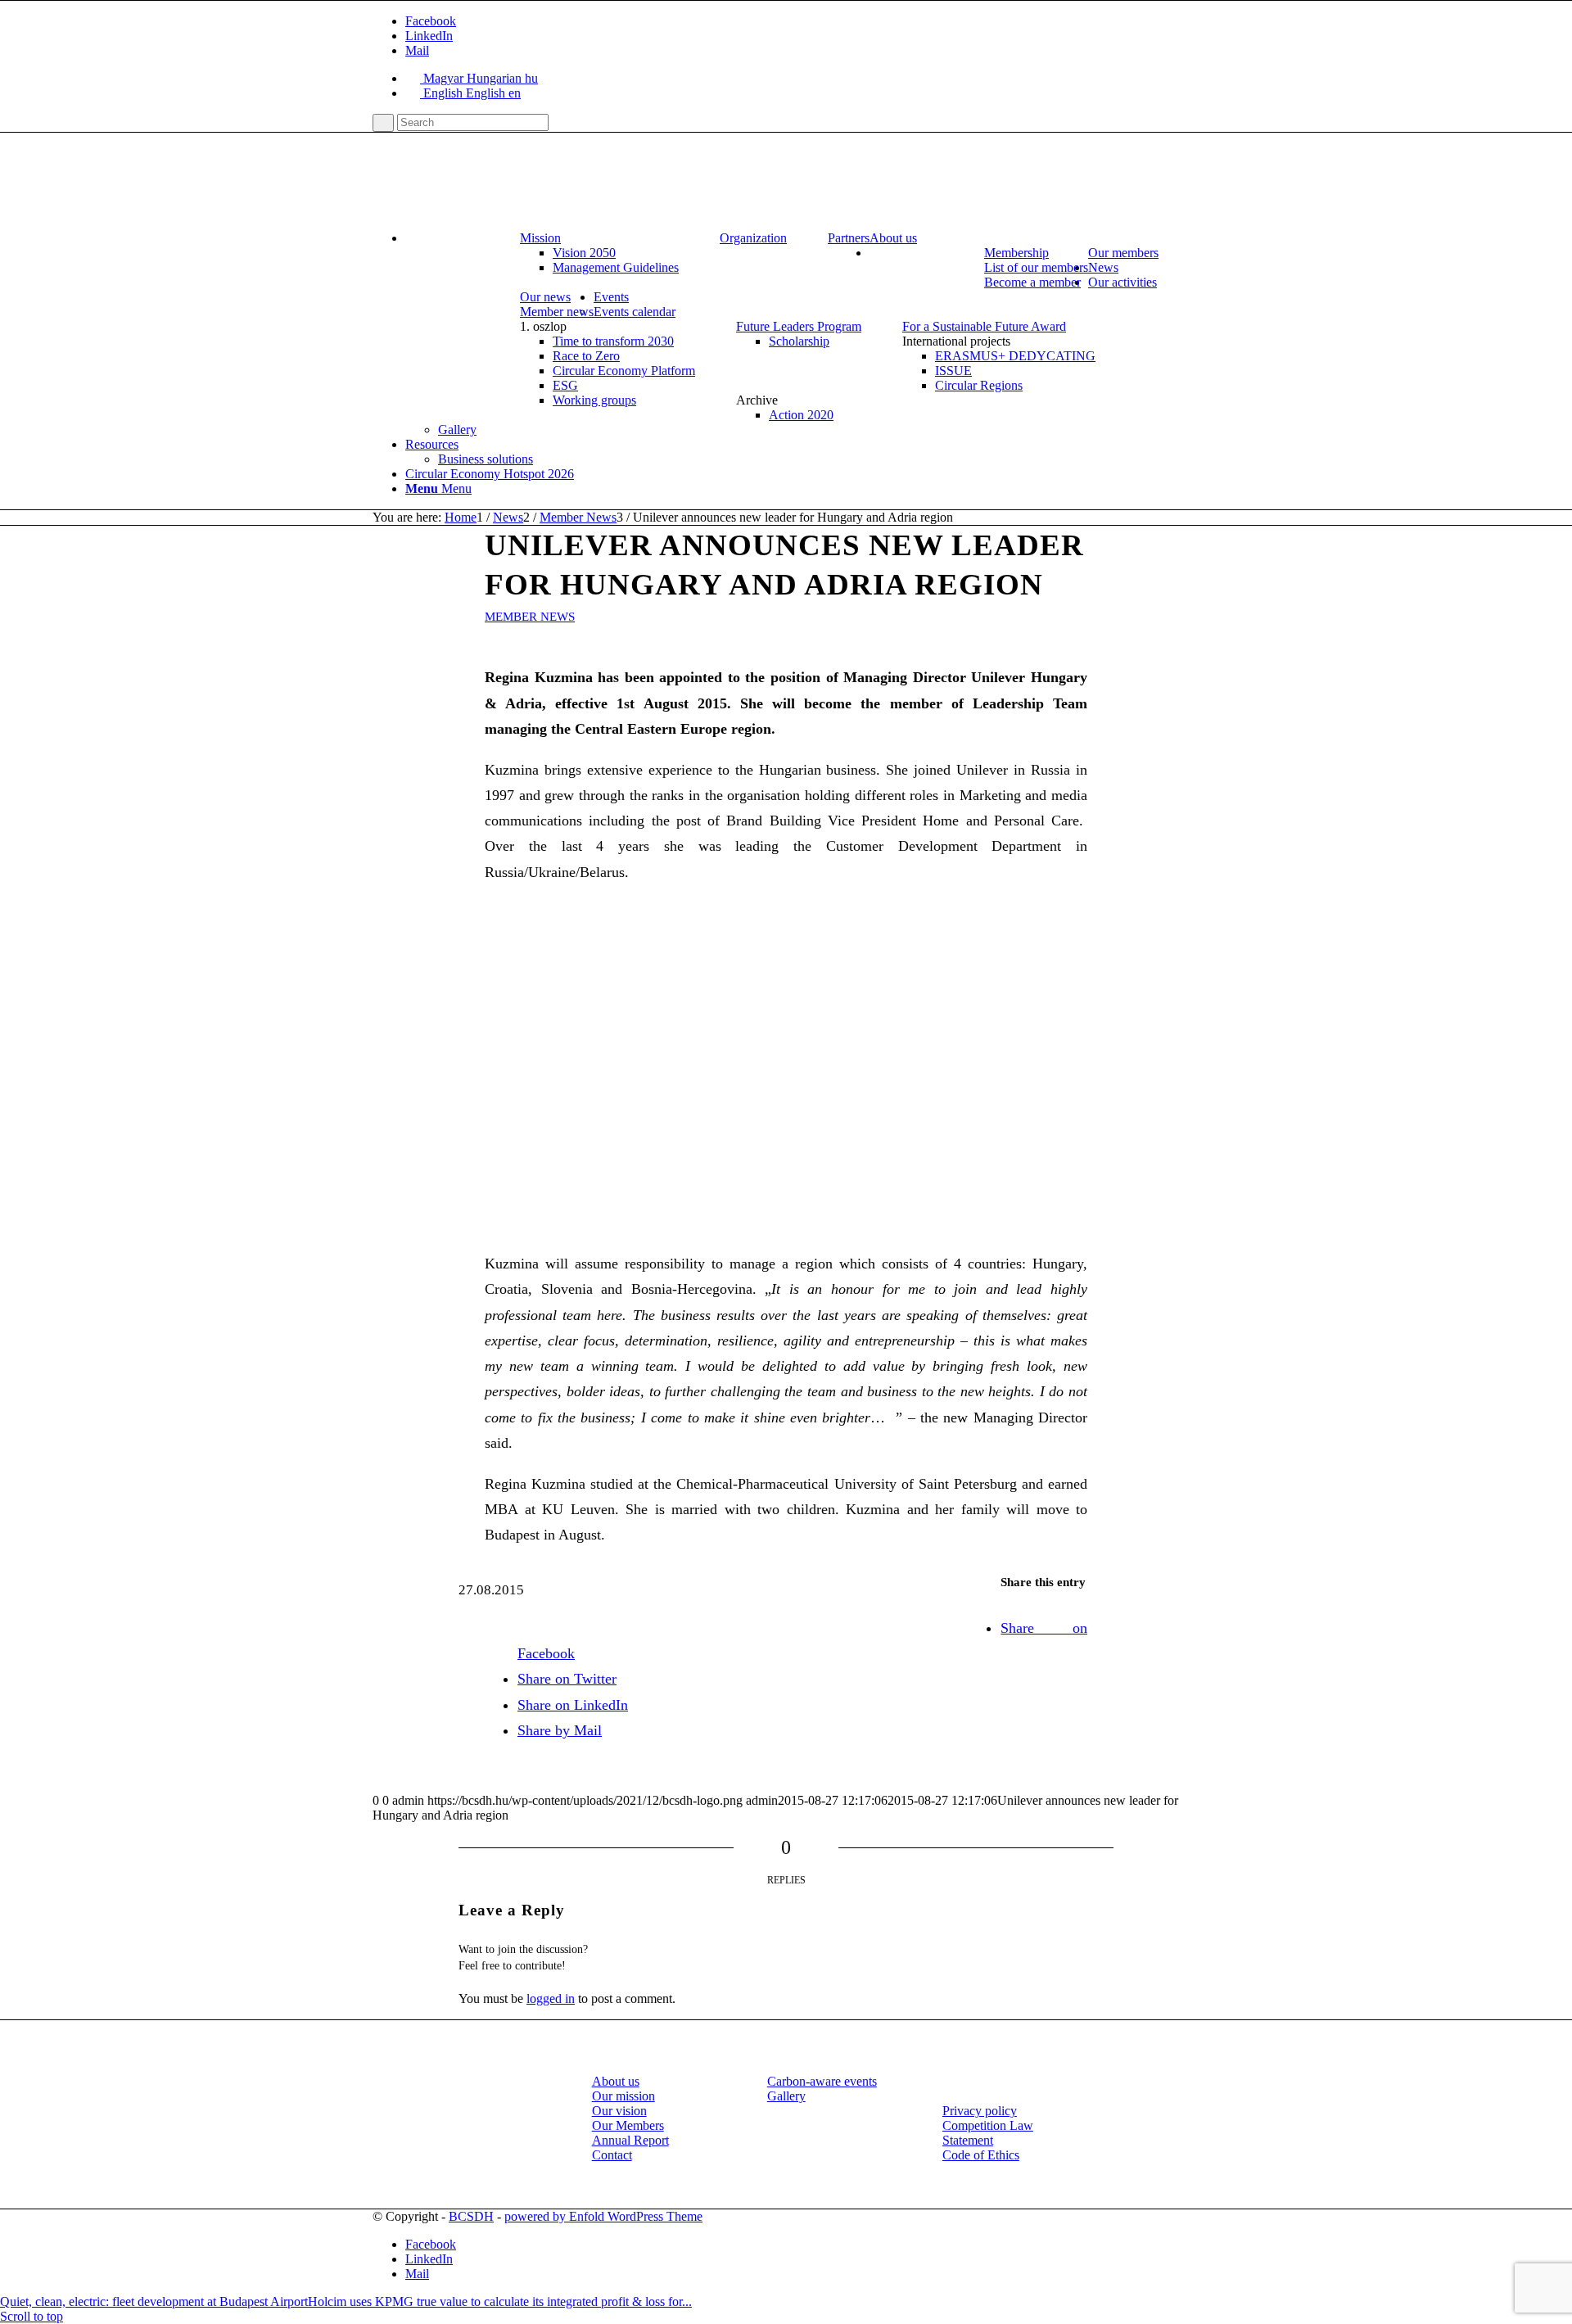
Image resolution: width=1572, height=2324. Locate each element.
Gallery (786, 2096)
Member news (557, 312)
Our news (545, 297)
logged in (551, 1998)
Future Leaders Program (799, 326)
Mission (540, 238)
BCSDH (471, 2216)
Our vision (619, 2111)
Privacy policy (980, 2111)
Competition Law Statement (988, 2133)
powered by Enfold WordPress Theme (603, 2216)
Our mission (623, 2096)
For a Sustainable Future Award (984, 326)
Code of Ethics (981, 2155)
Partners (849, 238)
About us (616, 2081)
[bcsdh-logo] (495, 210)
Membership (1016, 253)
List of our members (1036, 267)
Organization (753, 238)
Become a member (1032, 282)
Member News (530, 617)
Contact (612, 2155)
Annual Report (630, 2140)
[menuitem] (802, 238)
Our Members (628, 2125)
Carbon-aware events (822, 2081)
